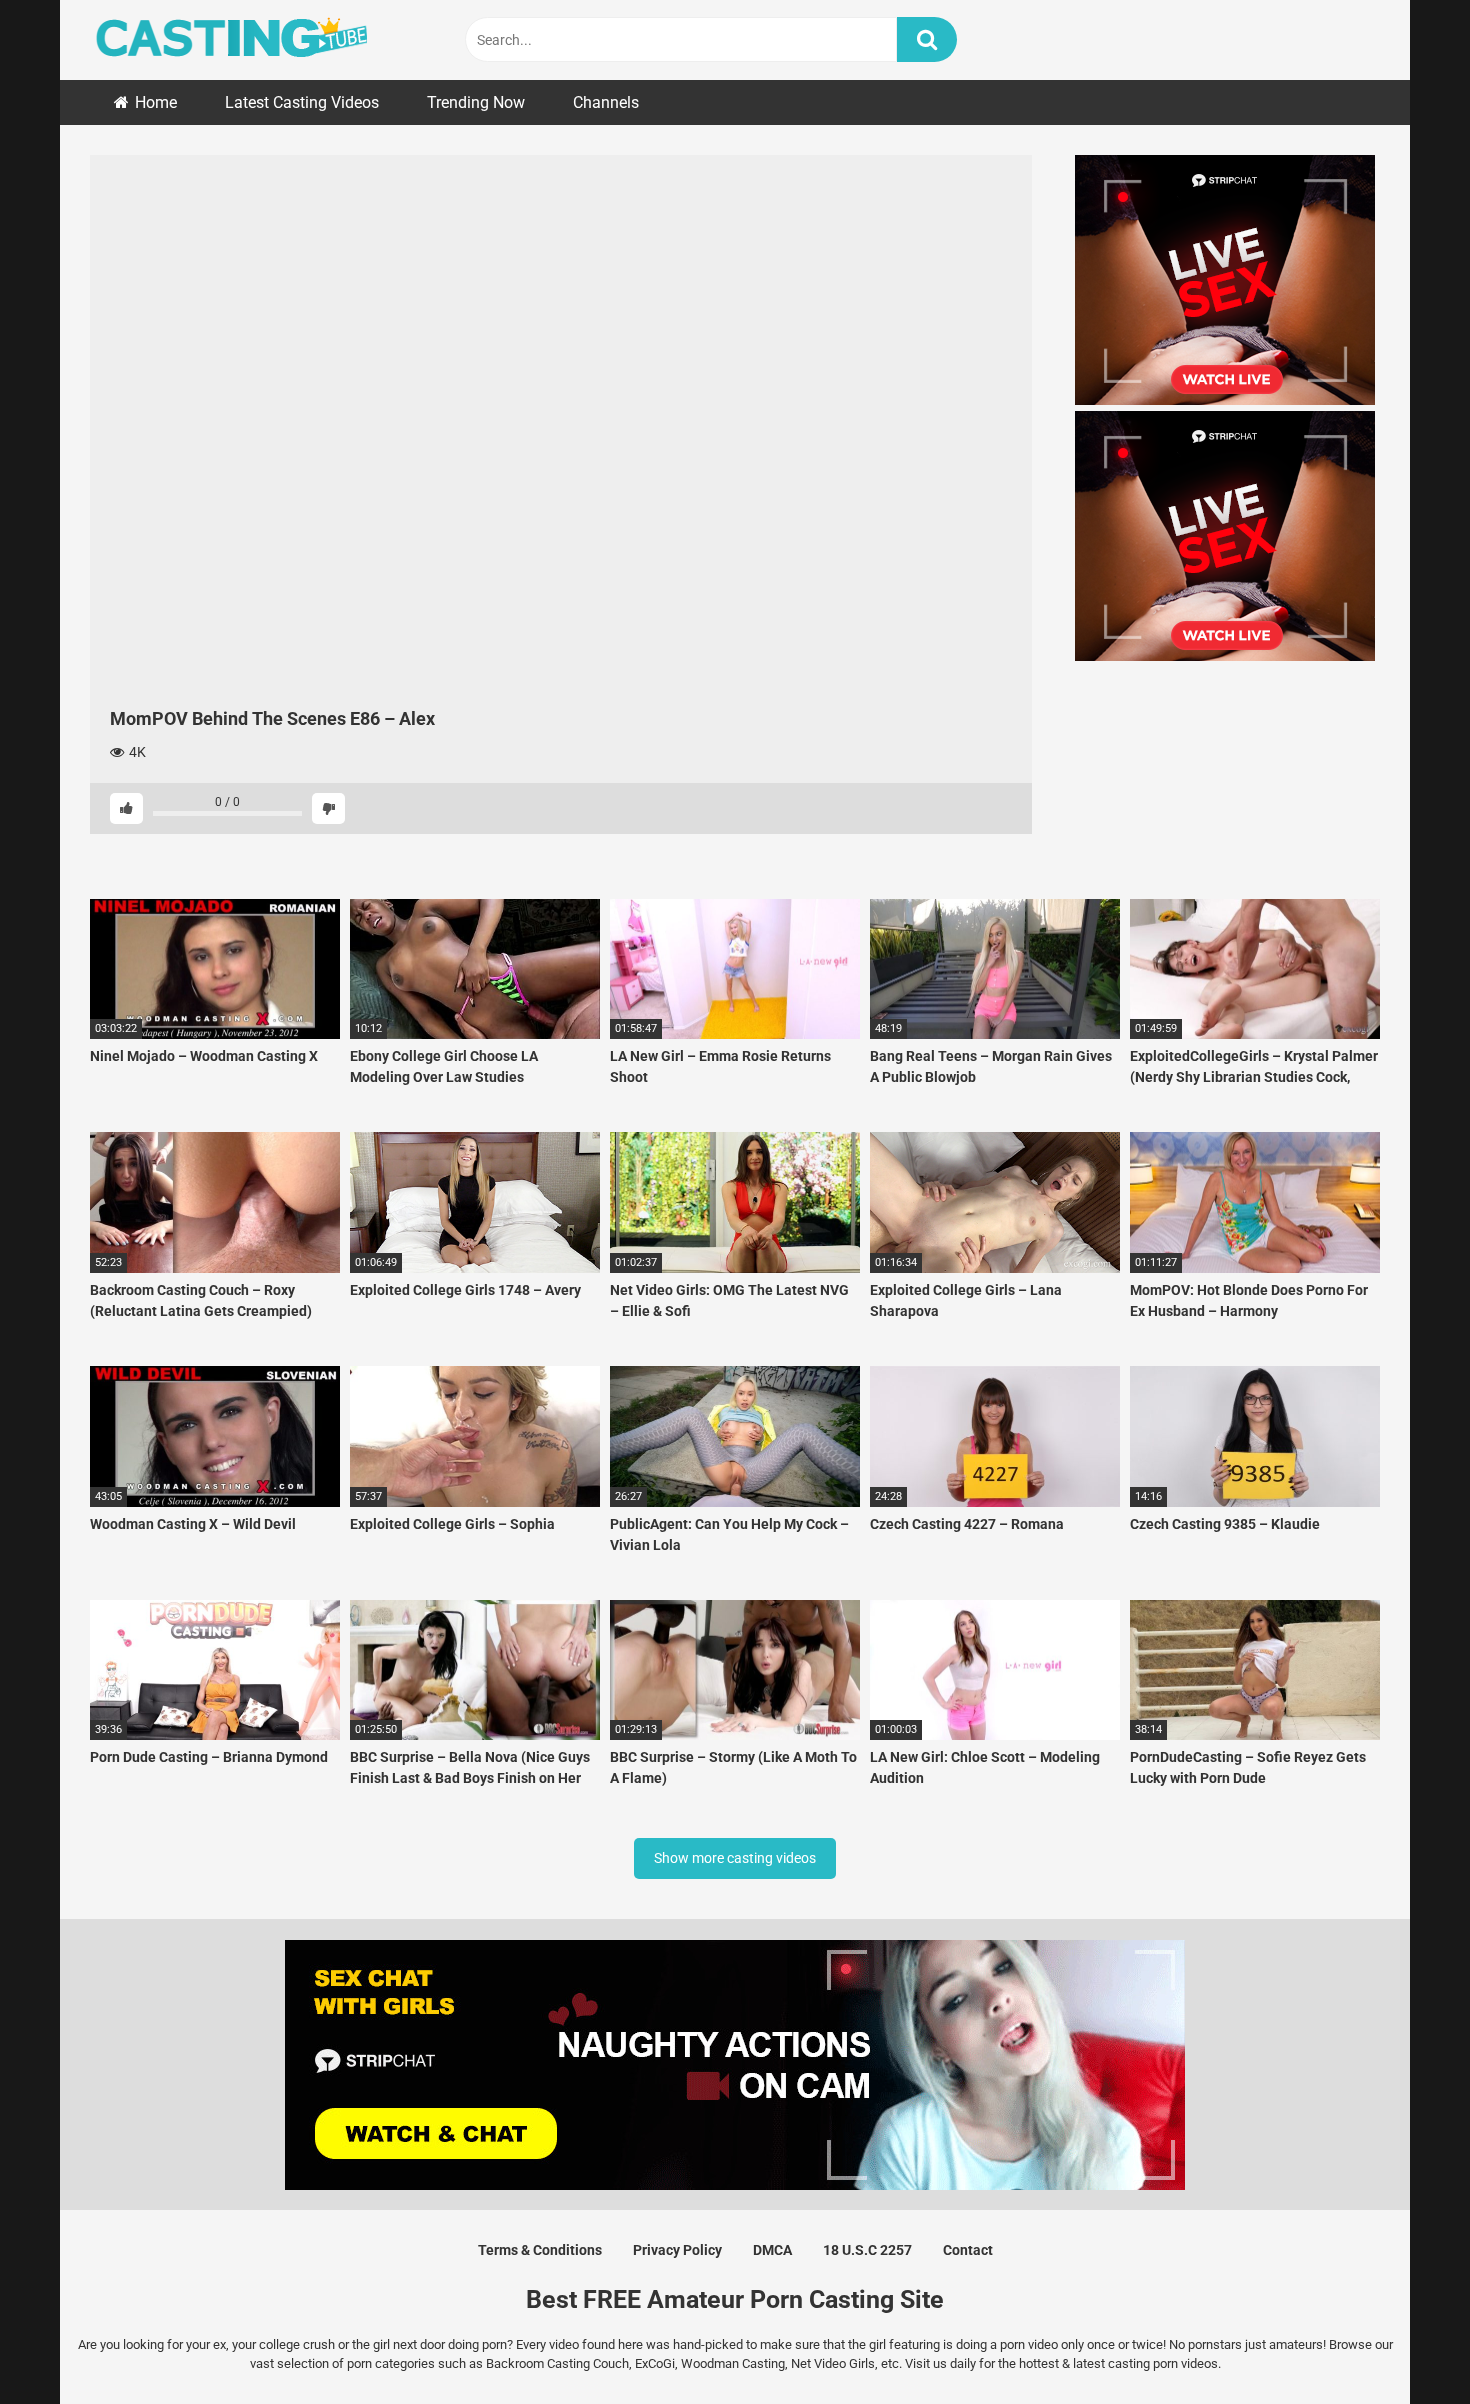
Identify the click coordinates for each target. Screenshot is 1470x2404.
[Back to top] (1403, 2343)
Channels (606, 102)
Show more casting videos (735, 1858)
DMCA (772, 2250)
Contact (968, 2250)
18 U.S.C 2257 (867, 2250)
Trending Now (476, 102)
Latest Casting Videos (302, 102)
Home (156, 102)
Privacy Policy (677, 2250)
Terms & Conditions (540, 2250)
